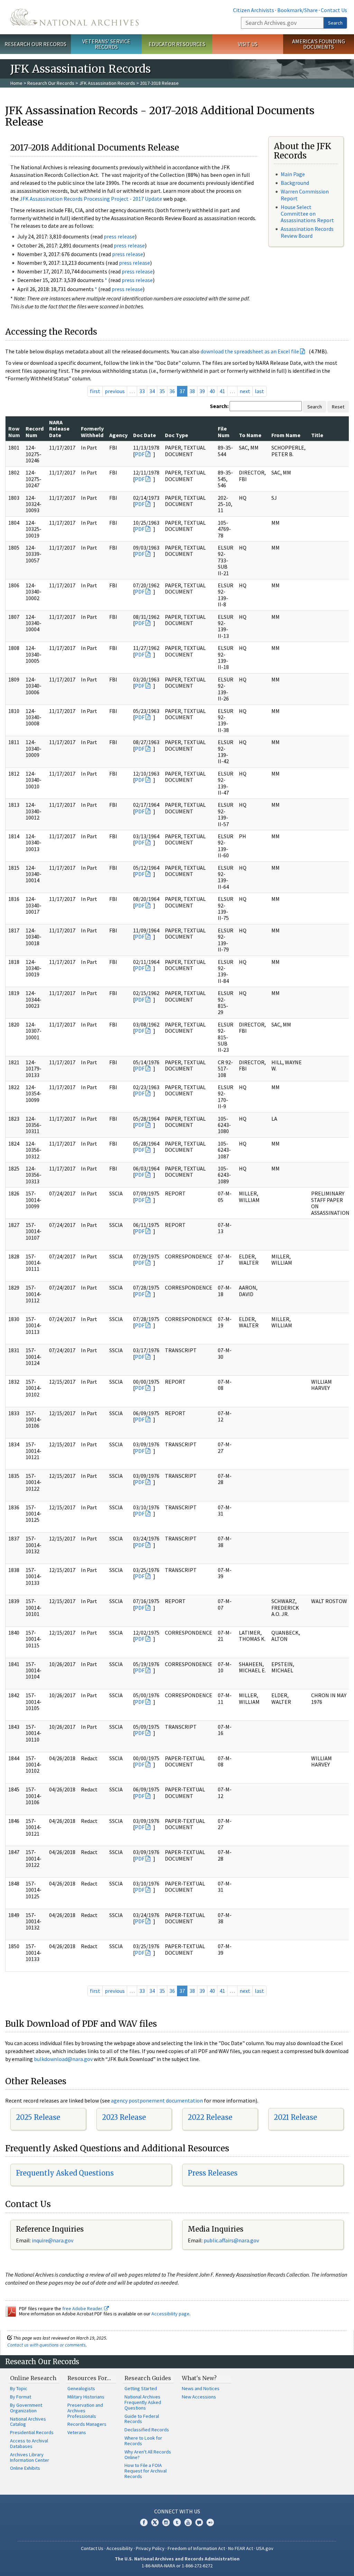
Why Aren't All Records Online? (148, 2455)
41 (222, 391)
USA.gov (265, 2548)
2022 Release (210, 2117)
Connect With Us (177, 2511)
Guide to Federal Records (142, 2419)
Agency (118, 435)
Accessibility (120, 2548)
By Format (21, 2397)
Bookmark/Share (297, 10)
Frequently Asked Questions (65, 2173)
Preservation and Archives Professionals (85, 2411)
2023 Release (124, 2117)
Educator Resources (177, 44)
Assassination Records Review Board (307, 232)
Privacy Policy (150, 2548)
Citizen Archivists (254, 10)
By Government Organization (26, 2408)
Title (317, 435)
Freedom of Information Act (196, 2548)
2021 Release (295, 2117)
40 (212, 391)
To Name (250, 435)
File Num (224, 432)
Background (295, 183)
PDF (140, 454)
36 (172, 391)
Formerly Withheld (92, 432)
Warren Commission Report (305, 195)
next (245, 391)
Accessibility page (170, 2314)
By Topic (19, 2388)
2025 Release (38, 2117)
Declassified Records (147, 2430)
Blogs (199, 2522)
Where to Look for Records (143, 2441)
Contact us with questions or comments (46, 2345)
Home (16, 83)
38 (192, 391)
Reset (338, 407)
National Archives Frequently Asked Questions (143, 2402)
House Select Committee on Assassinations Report (307, 214)
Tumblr (177, 2522)
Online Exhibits (25, 2468)
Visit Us (248, 44)
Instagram (166, 2522)
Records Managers (87, 2424)
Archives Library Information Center (30, 2457)
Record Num (35, 432)
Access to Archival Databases (29, 2443)
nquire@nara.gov (53, 2240)
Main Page (293, 174)
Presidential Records (32, 2432)
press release (119, 236)
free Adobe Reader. (83, 2308)
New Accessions (199, 2397)
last (259, 391)
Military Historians (86, 2397)
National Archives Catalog (28, 2422)
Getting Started (141, 2388)
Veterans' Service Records (106, 44)
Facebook (144, 2522)
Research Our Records (35, 44)
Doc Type (176, 435)
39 (202, 391)
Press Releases (213, 2173)
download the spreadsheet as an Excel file (250, 351)
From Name (286, 435)
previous (115, 391)
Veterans (77, 2432)
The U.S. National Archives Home (74, 17)
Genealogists (81, 2388)
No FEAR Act (241, 2548)
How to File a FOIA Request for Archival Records (146, 2471)
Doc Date (145, 435)
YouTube (188, 2522)
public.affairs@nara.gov (231, 2240)
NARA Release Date (59, 429)
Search (335, 23)
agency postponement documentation (157, 2100)
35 (162, 391)
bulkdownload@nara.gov (63, 2059)
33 (142, 391)
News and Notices (201, 2388)
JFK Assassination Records (107, 83)
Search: (219, 406)
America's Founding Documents (319, 44)
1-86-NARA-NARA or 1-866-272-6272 (177, 2566)
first (95, 391)
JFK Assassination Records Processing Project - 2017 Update (91, 199)
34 (152, 391)
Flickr (210, 2522)
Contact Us (334, 10)
